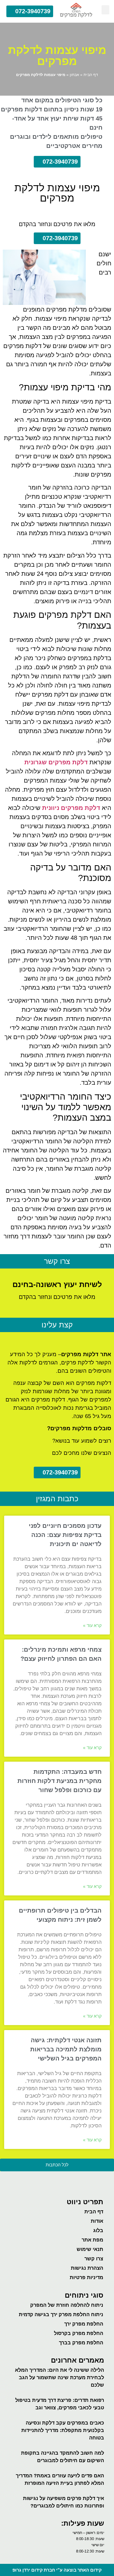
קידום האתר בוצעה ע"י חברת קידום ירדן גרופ (57, 2570)
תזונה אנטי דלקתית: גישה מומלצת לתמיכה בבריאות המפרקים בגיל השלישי (66, 2049)
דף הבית (91, 75)
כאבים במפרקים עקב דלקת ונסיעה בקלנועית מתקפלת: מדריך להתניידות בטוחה (63, 2430)
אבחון (74, 75)
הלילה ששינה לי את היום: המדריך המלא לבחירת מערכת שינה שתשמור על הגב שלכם (59, 2378)
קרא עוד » (92, 1626)
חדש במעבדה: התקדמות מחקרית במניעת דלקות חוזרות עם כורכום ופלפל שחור (59, 1781)
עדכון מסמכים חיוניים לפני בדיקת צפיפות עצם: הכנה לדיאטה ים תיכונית (65, 1535)
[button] (105, 10)
